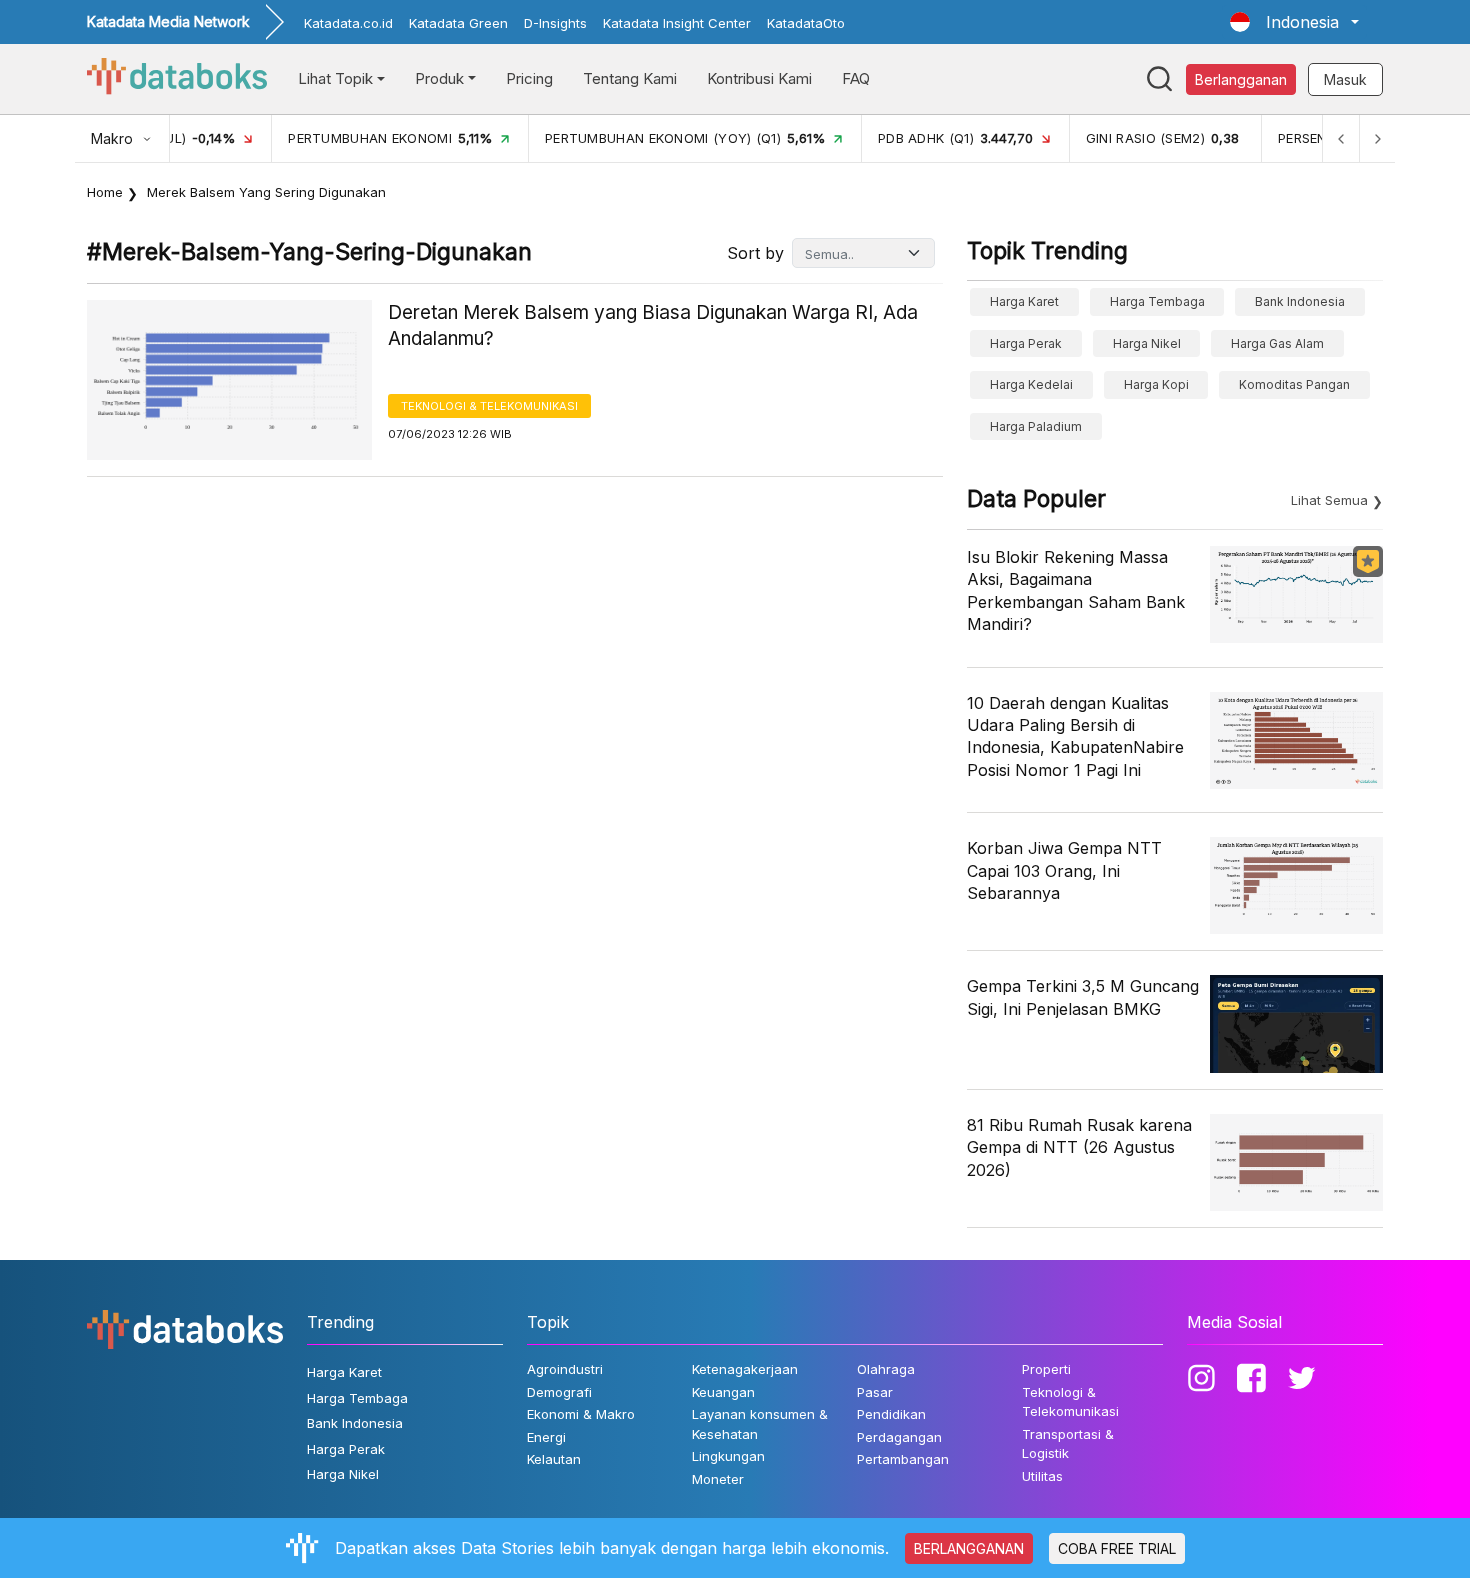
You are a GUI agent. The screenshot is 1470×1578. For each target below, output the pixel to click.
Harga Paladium (1036, 426)
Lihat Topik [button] (335, 78)
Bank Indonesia (1300, 301)
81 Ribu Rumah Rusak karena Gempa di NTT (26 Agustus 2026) (1079, 1147)
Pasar (875, 1392)
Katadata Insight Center (677, 23)
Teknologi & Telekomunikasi (489, 406)
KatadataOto (806, 23)
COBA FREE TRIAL (1117, 1548)
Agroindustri (565, 1369)
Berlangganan (1241, 79)
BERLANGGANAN (969, 1548)
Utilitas (1042, 1476)
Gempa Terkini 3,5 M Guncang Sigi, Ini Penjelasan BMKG (1083, 997)
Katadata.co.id (348, 23)
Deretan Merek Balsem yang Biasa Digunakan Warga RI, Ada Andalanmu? (653, 326)
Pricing (529, 78)
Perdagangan (899, 1437)
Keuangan (723, 1392)
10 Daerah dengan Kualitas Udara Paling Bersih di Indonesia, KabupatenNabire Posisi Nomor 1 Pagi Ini (1075, 736)
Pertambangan (903, 1459)
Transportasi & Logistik (1068, 1444)
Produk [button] (439, 78)
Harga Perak (1026, 343)
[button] (1294, 22)
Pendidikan (891, 1414)
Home (105, 192)
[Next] (1377, 138)
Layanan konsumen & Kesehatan (760, 1424)
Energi (546, 1437)
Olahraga (886, 1369)
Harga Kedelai (1031, 384)
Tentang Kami (630, 78)
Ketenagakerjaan (745, 1369)
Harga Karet (1024, 301)
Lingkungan (728, 1456)
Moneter (718, 1479)
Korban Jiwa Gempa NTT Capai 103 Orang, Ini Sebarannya (1064, 870)
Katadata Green (458, 23)
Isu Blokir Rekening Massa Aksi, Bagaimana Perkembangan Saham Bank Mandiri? (1076, 590)
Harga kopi (1156, 384)
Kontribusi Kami (759, 78)
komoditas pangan (1294, 384)
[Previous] (1341, 138)
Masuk (1345, 79)
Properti (1046, 1369)
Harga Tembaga (1157, 301)
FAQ (856, 78)
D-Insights (555, 23)
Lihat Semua (1329, 500)
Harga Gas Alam (1277, 343)
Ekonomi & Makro (581, 1414)
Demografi (559, 1392)
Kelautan (554, 1459)
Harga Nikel (1147, 343)
